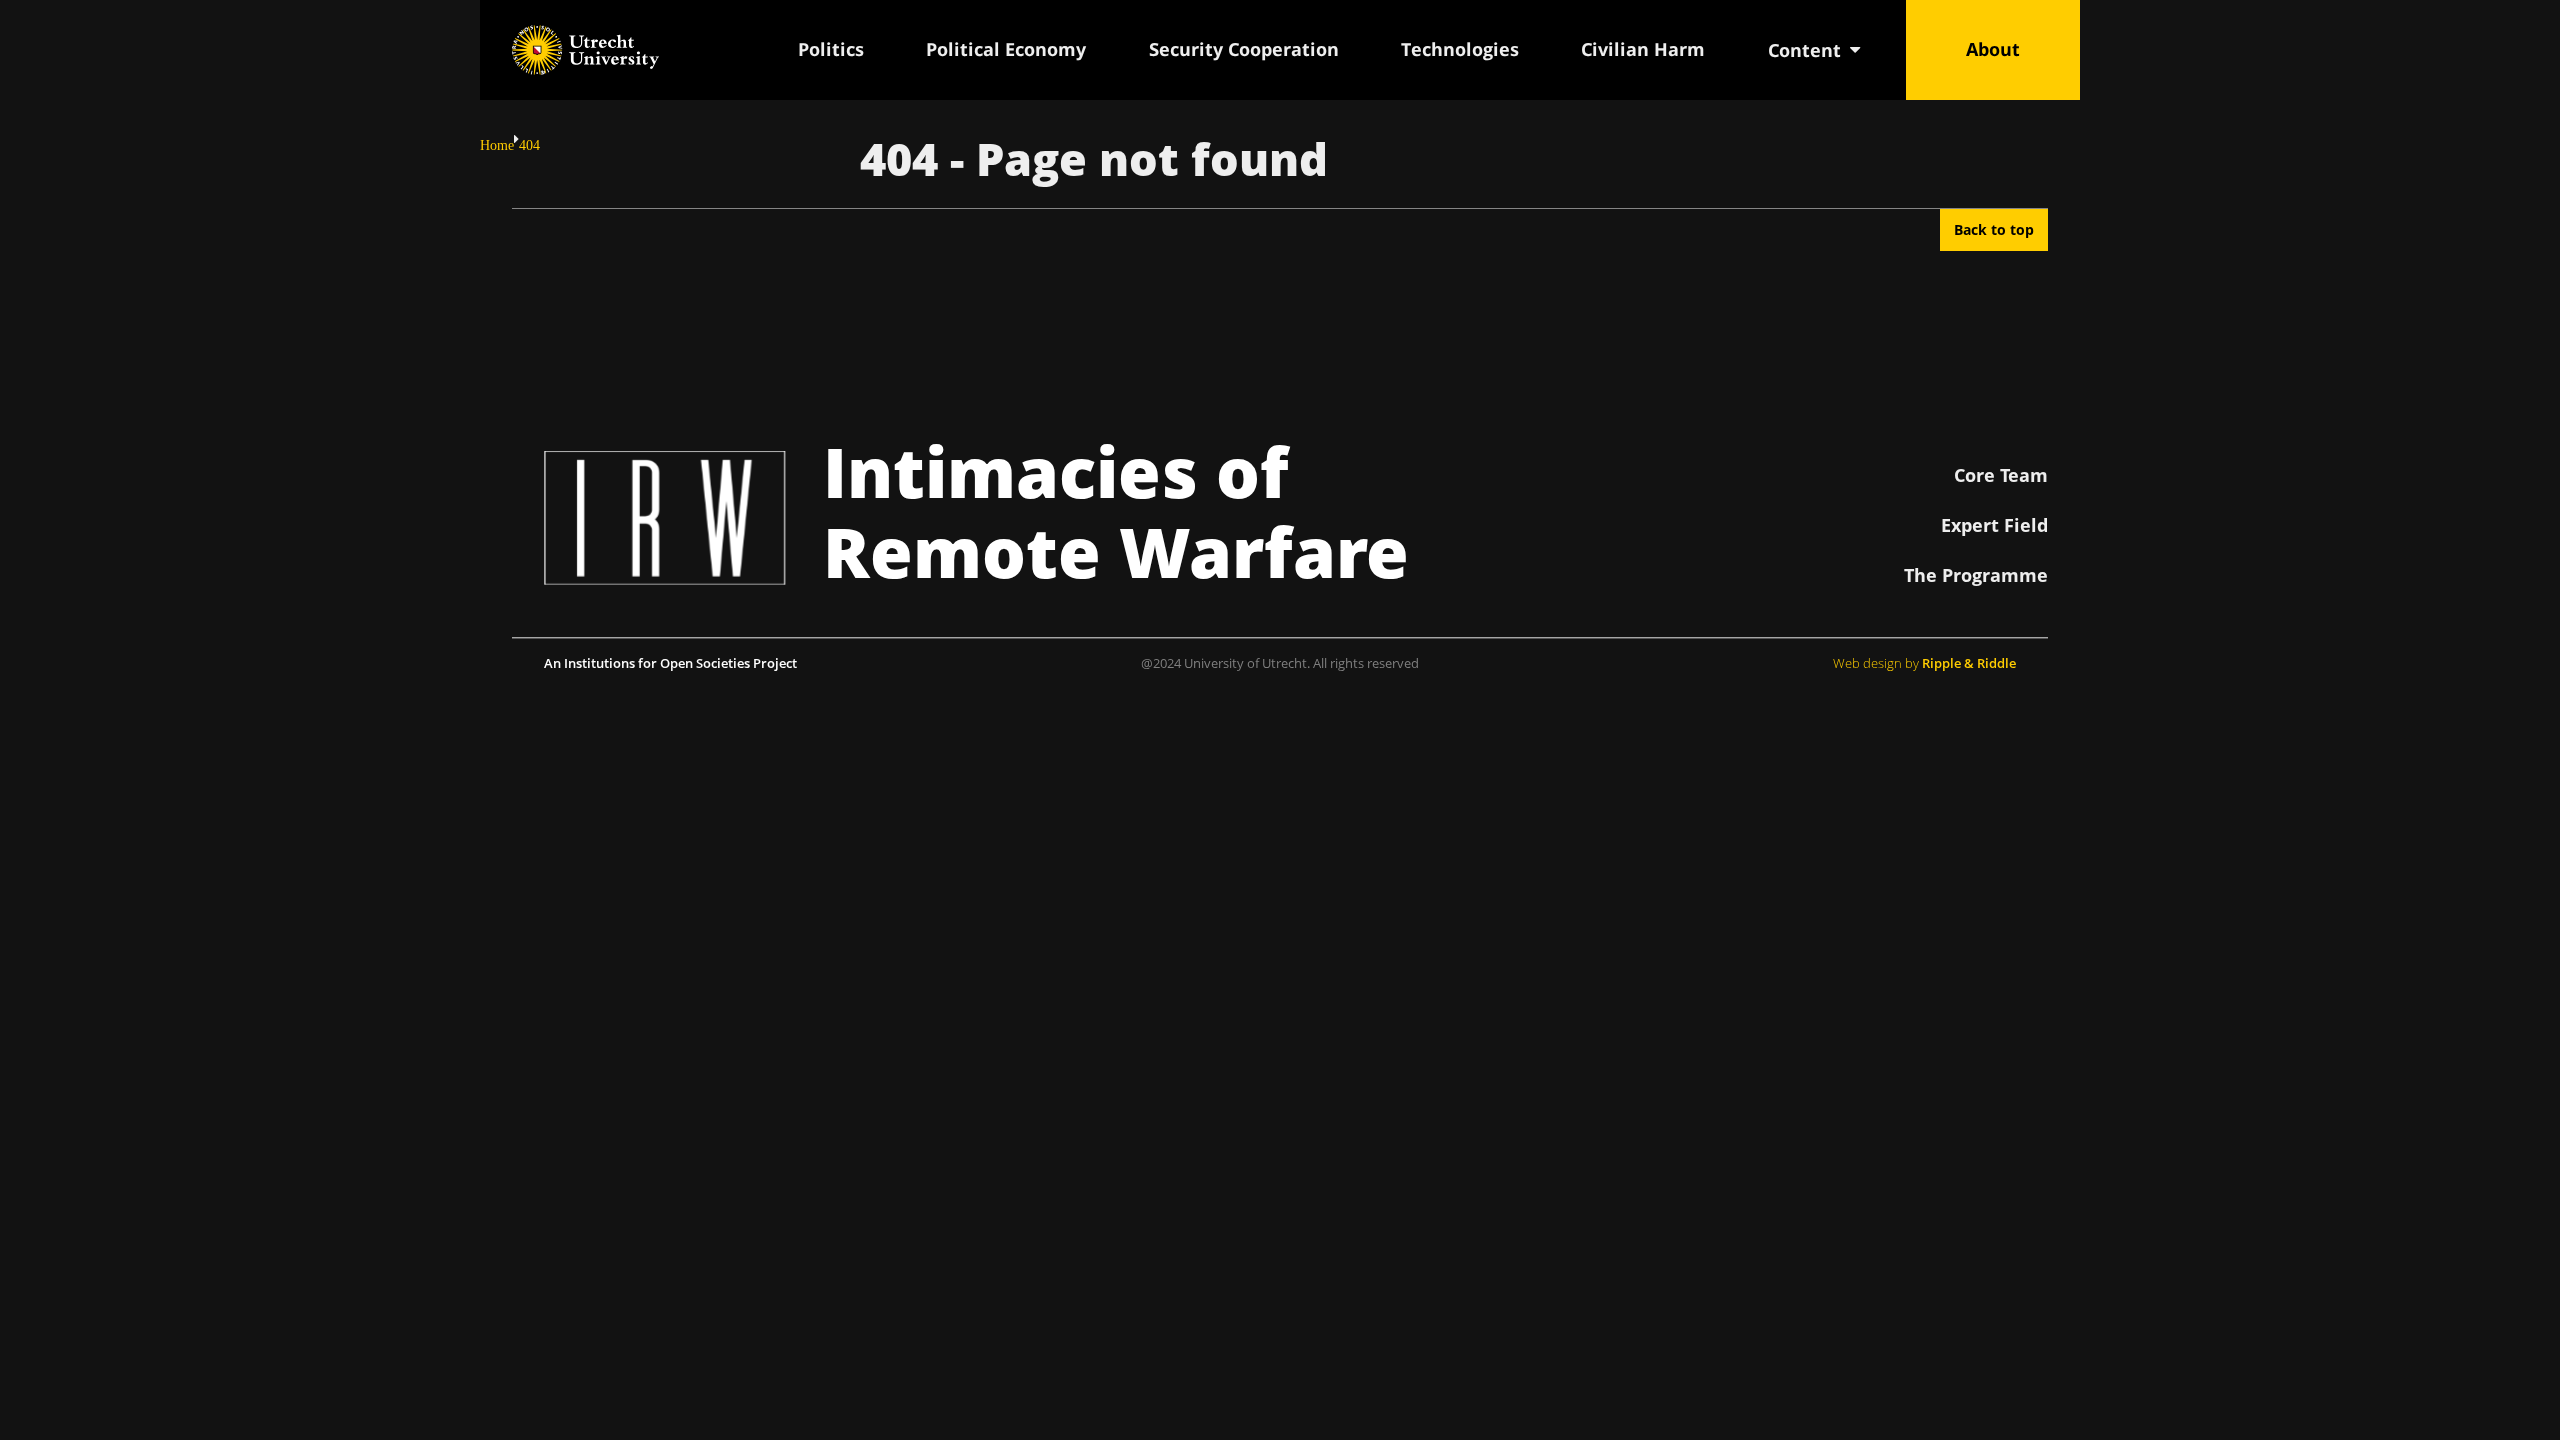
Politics (831, 49)
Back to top (1994, 229)
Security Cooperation (1244, 49)
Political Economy (1006, 49)
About (1993, 49)
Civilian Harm (1643, 49)
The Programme (1976, 575)
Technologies (1460, 49)
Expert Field (1994, 525)
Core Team (2001, 475)
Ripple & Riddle (1969, 663)
